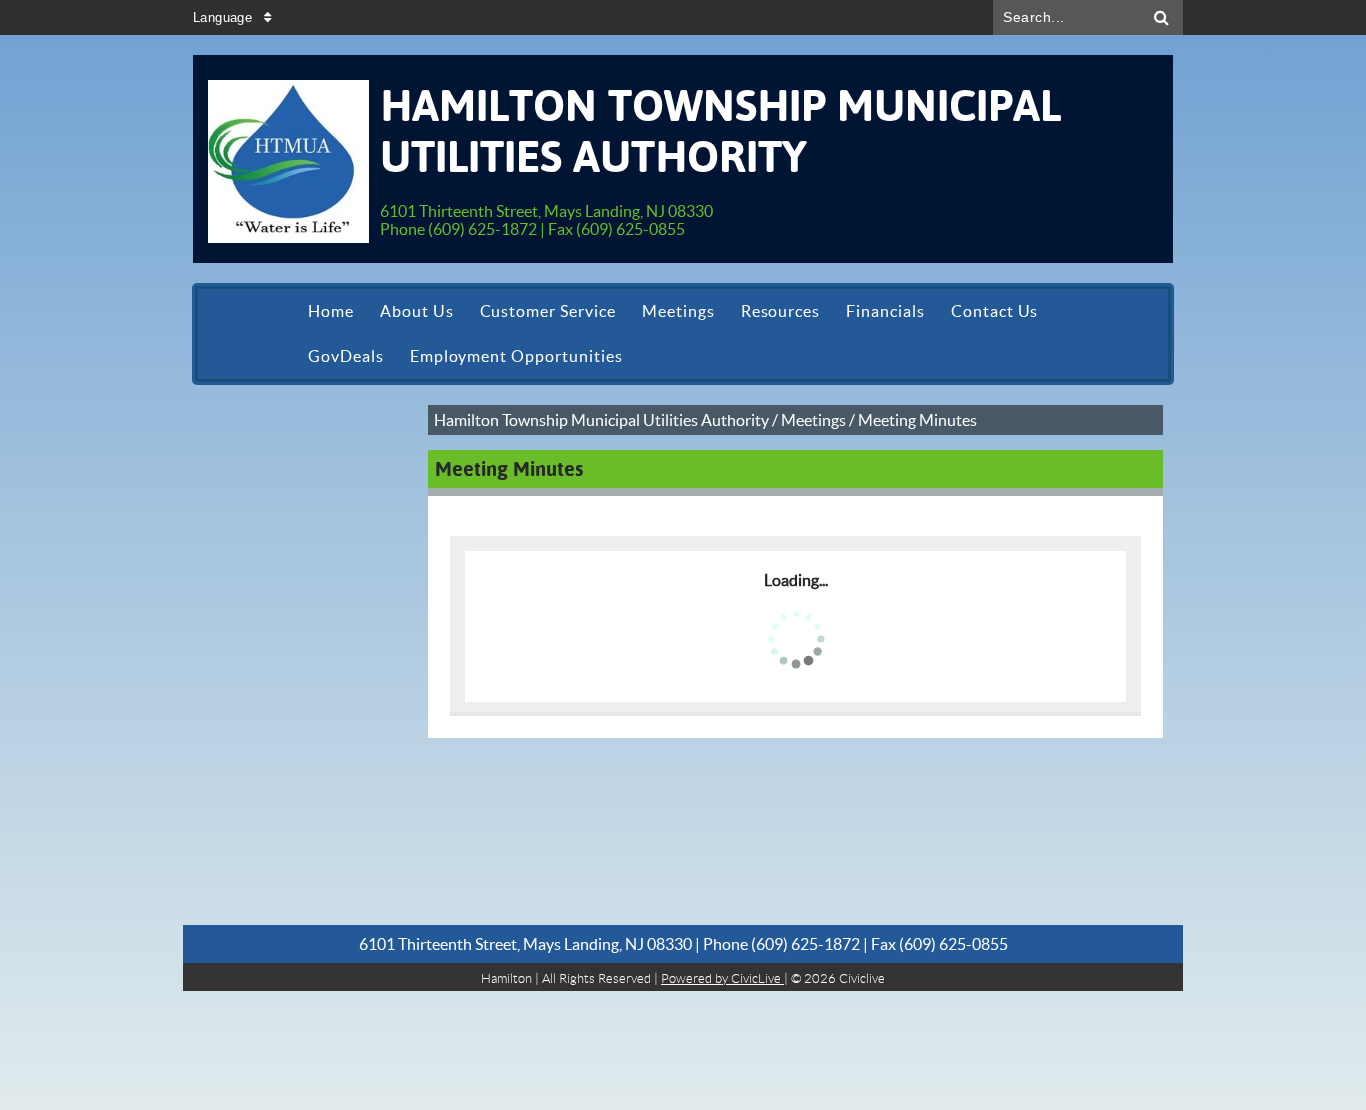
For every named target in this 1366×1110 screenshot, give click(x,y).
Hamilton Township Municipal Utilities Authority (601, 420)
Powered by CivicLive (722, 978)
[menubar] (683, 334)
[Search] (1162, 17)
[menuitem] (331, 311)
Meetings (813, 420)
